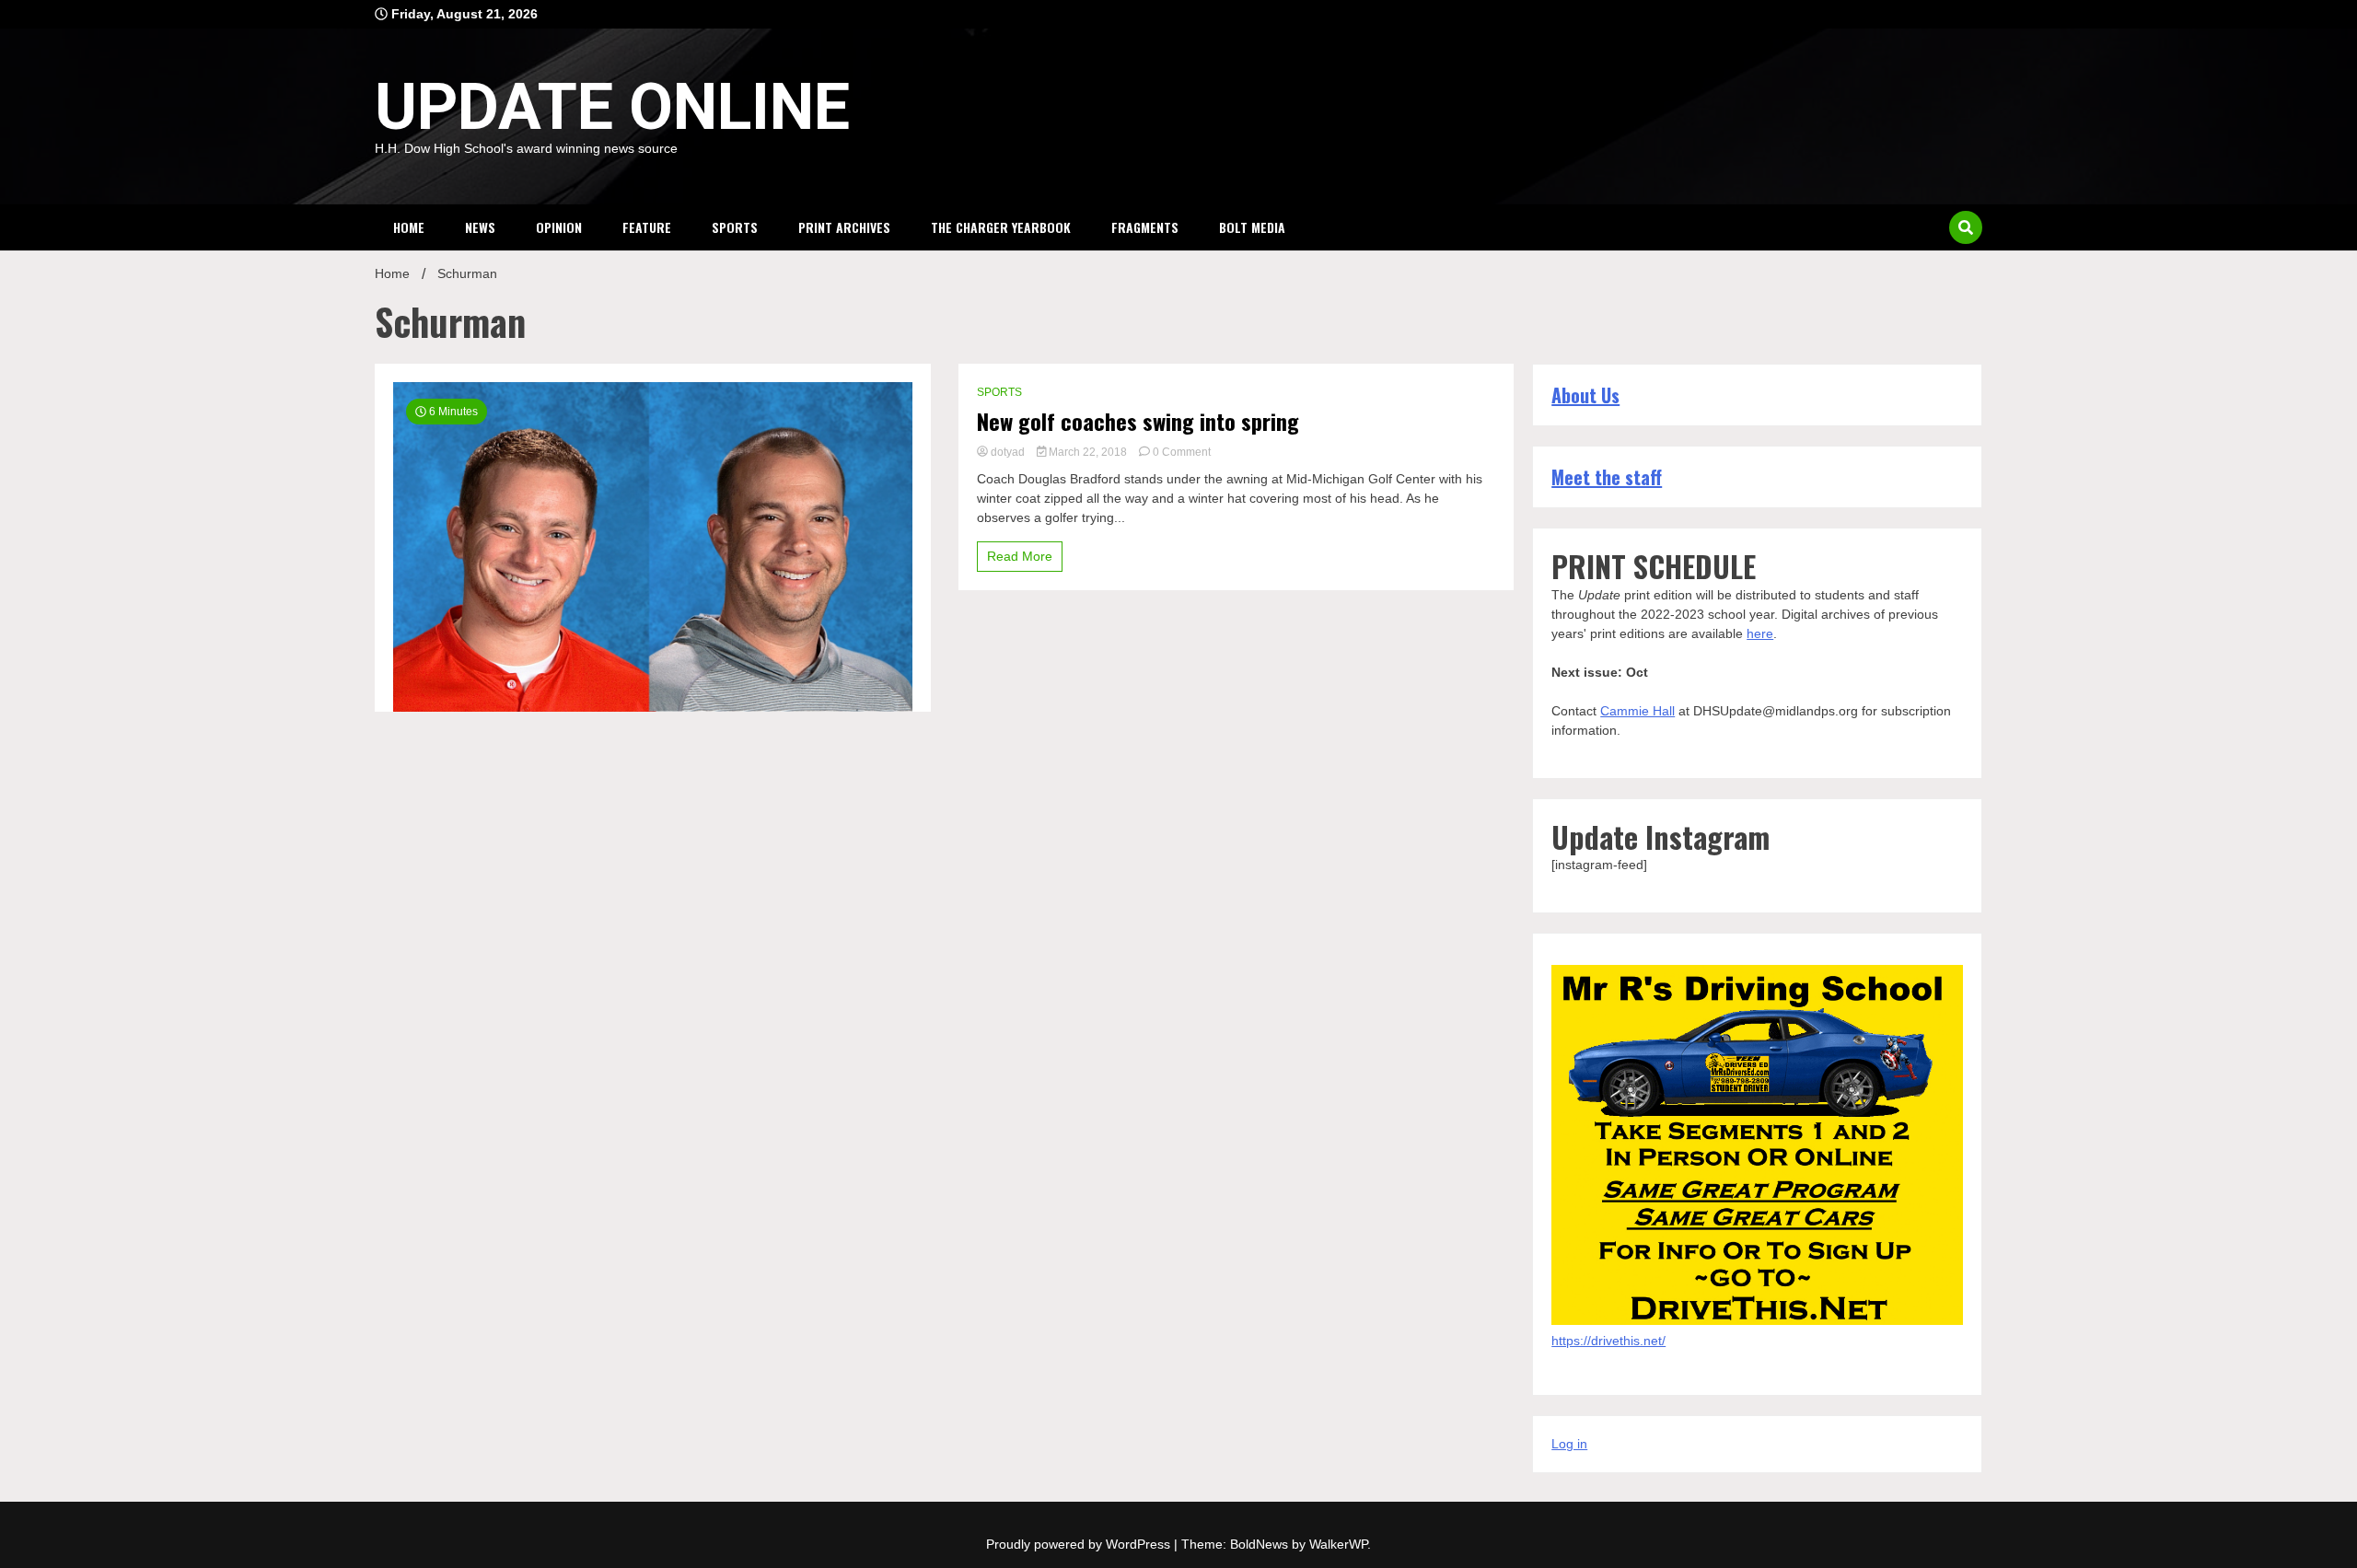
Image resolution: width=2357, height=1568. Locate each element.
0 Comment (1182, 452)
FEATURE (647, 227)
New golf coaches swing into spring (1138, 421)
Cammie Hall (1637, 711)
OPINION (559, 227)
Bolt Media (1252, 227)
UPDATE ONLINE (612, 107)
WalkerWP (1338, 1544)
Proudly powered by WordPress (1080, 1544)
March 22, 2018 (1088, 452)
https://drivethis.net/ (1608, 1341)
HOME (409, 227)
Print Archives (844, 227)
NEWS (480, 227)
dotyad (1008, 452)
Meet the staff (1607, 477)
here (1760, 633)
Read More (1020, 556)
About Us (1585, 395)
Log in (1569, 1444)
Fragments (1145, 227)
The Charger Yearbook (1001, 227)
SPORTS (735, 227)
